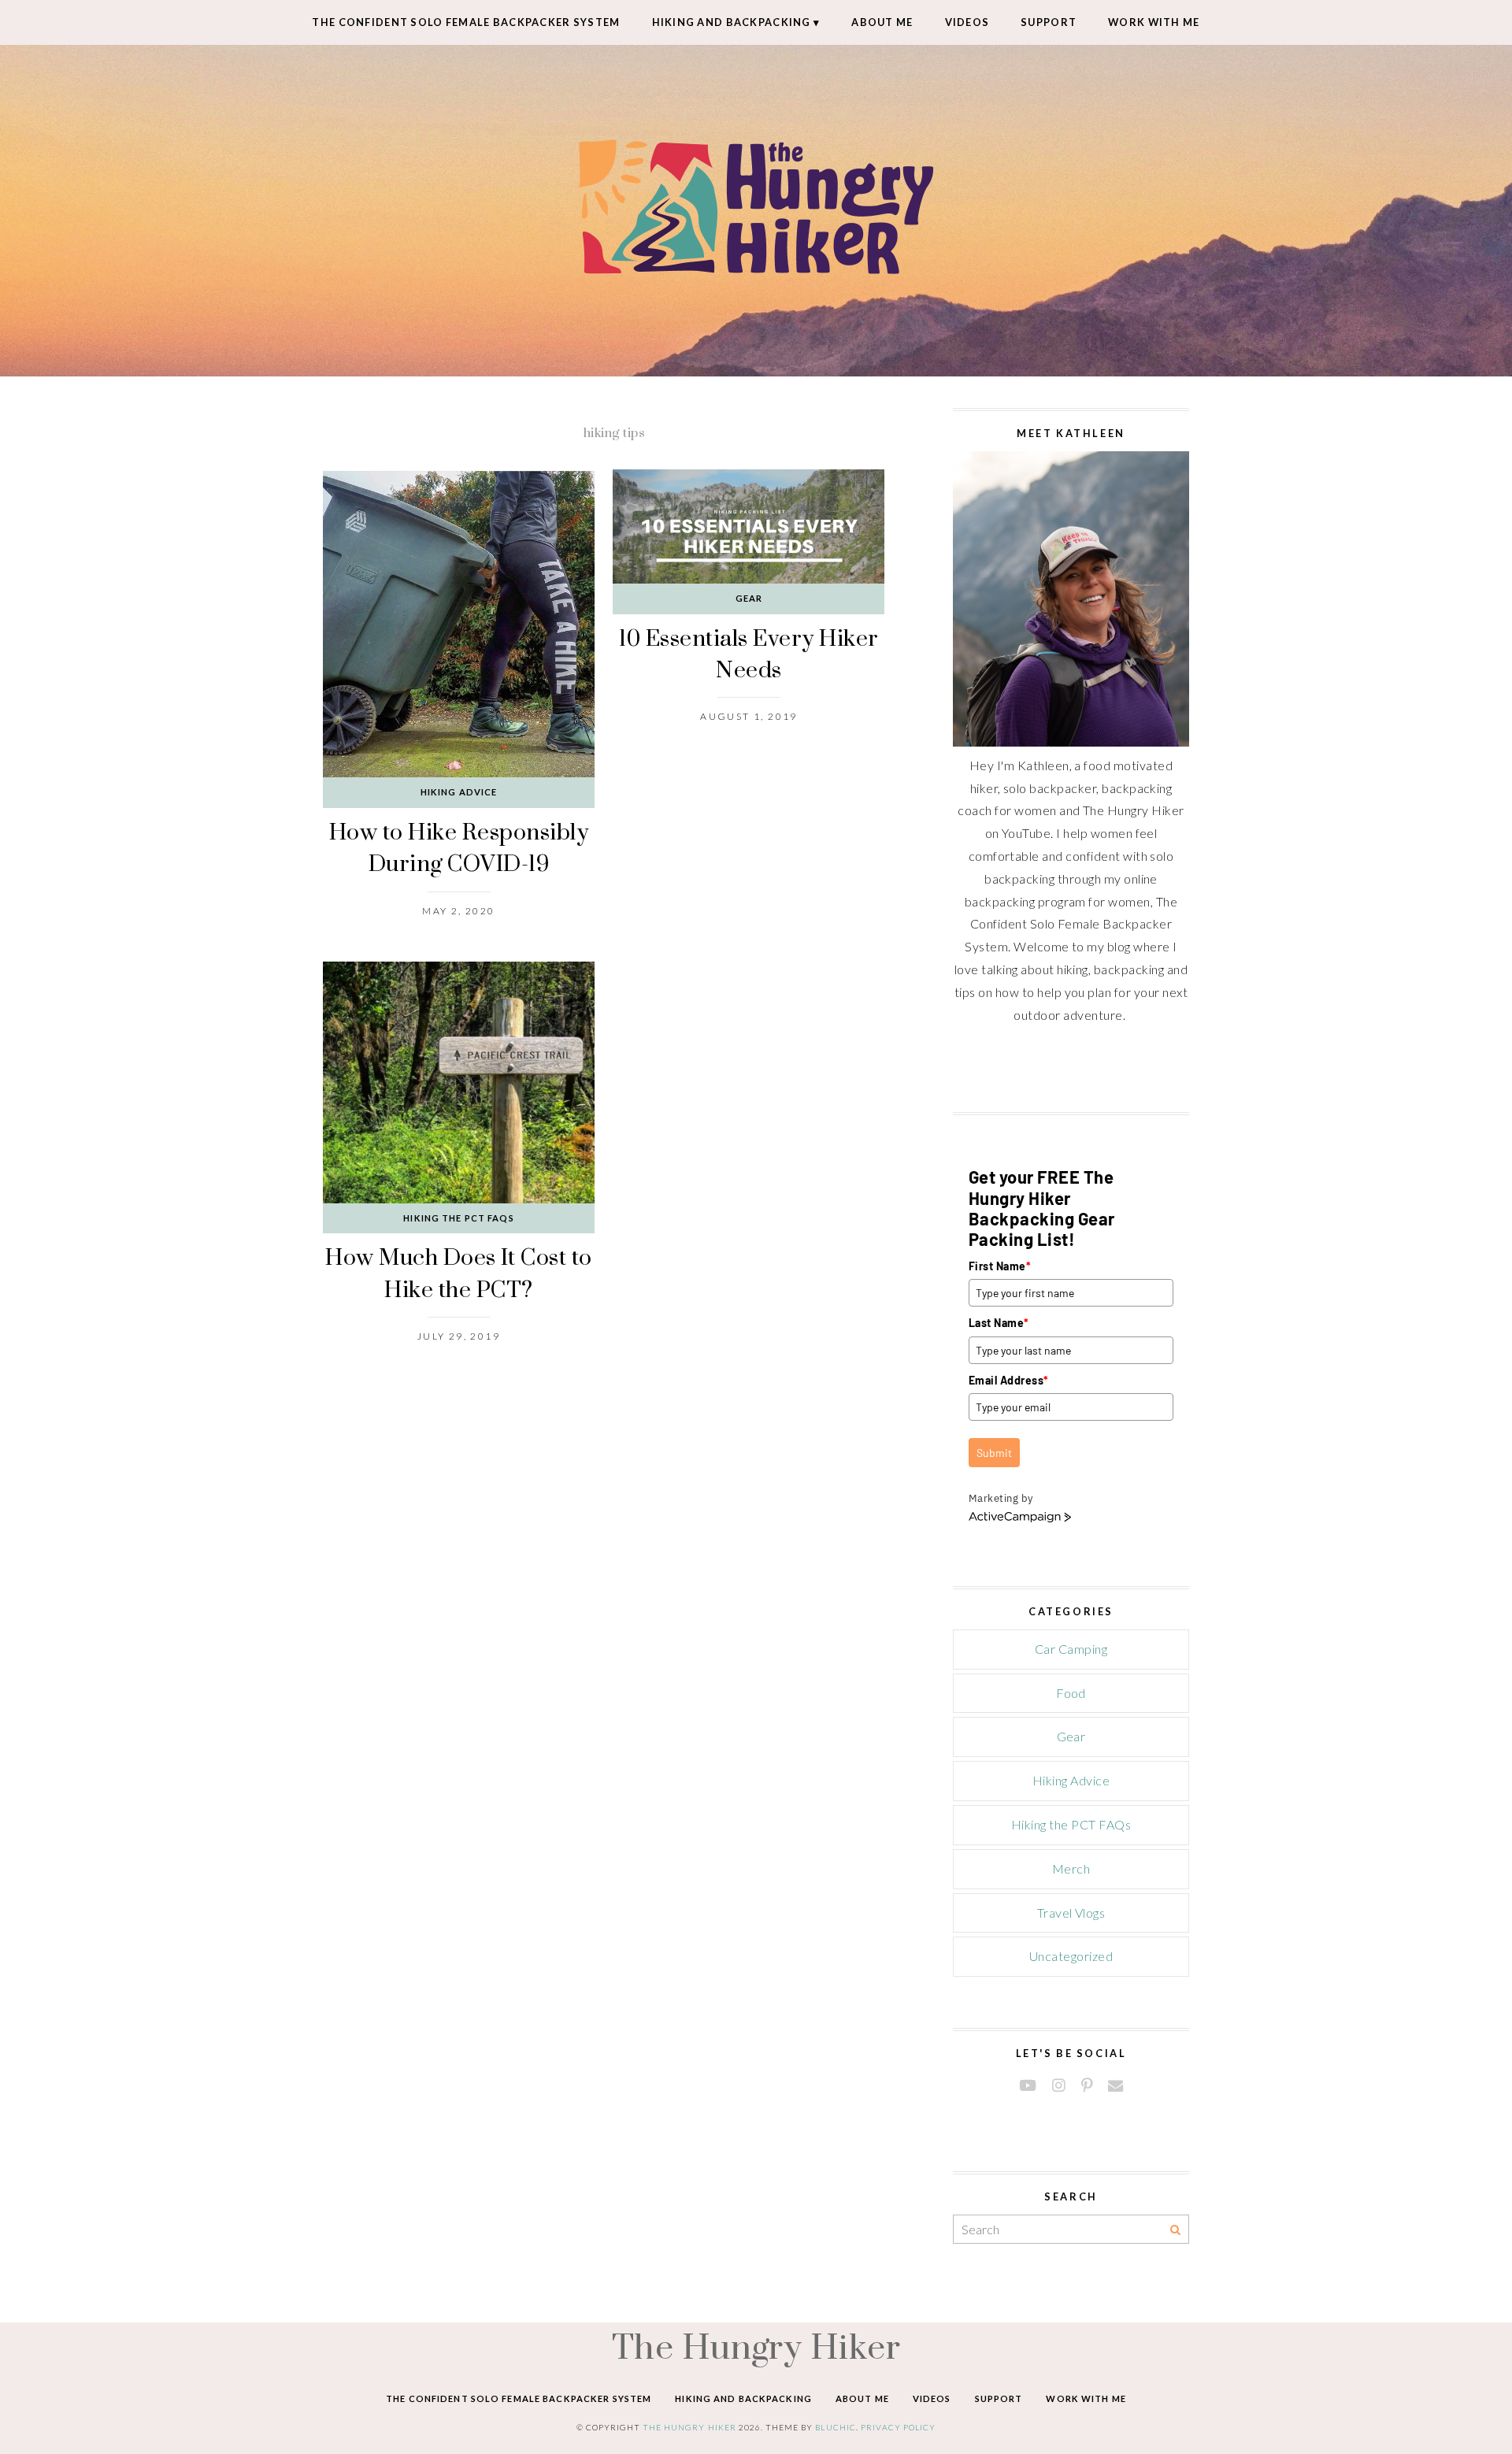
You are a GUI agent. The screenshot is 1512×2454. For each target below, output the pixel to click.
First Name (1000, 1266)
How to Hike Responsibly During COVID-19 (459, 847)
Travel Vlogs (1071, 1913)
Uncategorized (1071, 1956)
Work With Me (1154, 22)
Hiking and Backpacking (732, 22)
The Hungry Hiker (756, 2346)
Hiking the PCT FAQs (458, 1218)
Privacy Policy (899, 2427)
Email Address (1009, 1380)
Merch (1071, 1868)
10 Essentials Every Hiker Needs (749, 653)
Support (1049, 22)
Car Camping (1071, 1649)
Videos (967, 22)
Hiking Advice (459, 792)
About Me (882, 22)
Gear (749, 598)
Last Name (999, 1323)
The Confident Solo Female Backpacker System (466, 22)
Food (1071, 1693)
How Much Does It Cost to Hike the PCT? (459, 1272)
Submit (994, 1453)
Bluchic (835, 2427)
